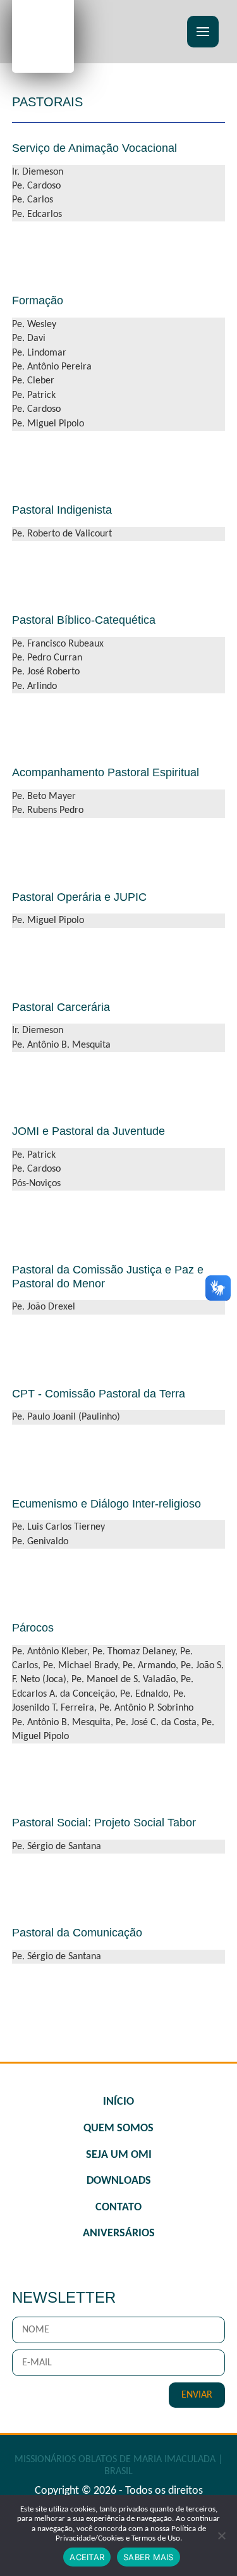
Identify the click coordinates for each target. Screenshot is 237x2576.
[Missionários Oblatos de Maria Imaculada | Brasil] (43, 35)
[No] (221, 2536)
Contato (118, 2208)
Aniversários (119, 2233)
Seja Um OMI (119, 2155)
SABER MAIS (149, 2557)
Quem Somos (118, 2128)
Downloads (119, 2181)
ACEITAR (87, 2557)
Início (118, 2102)
